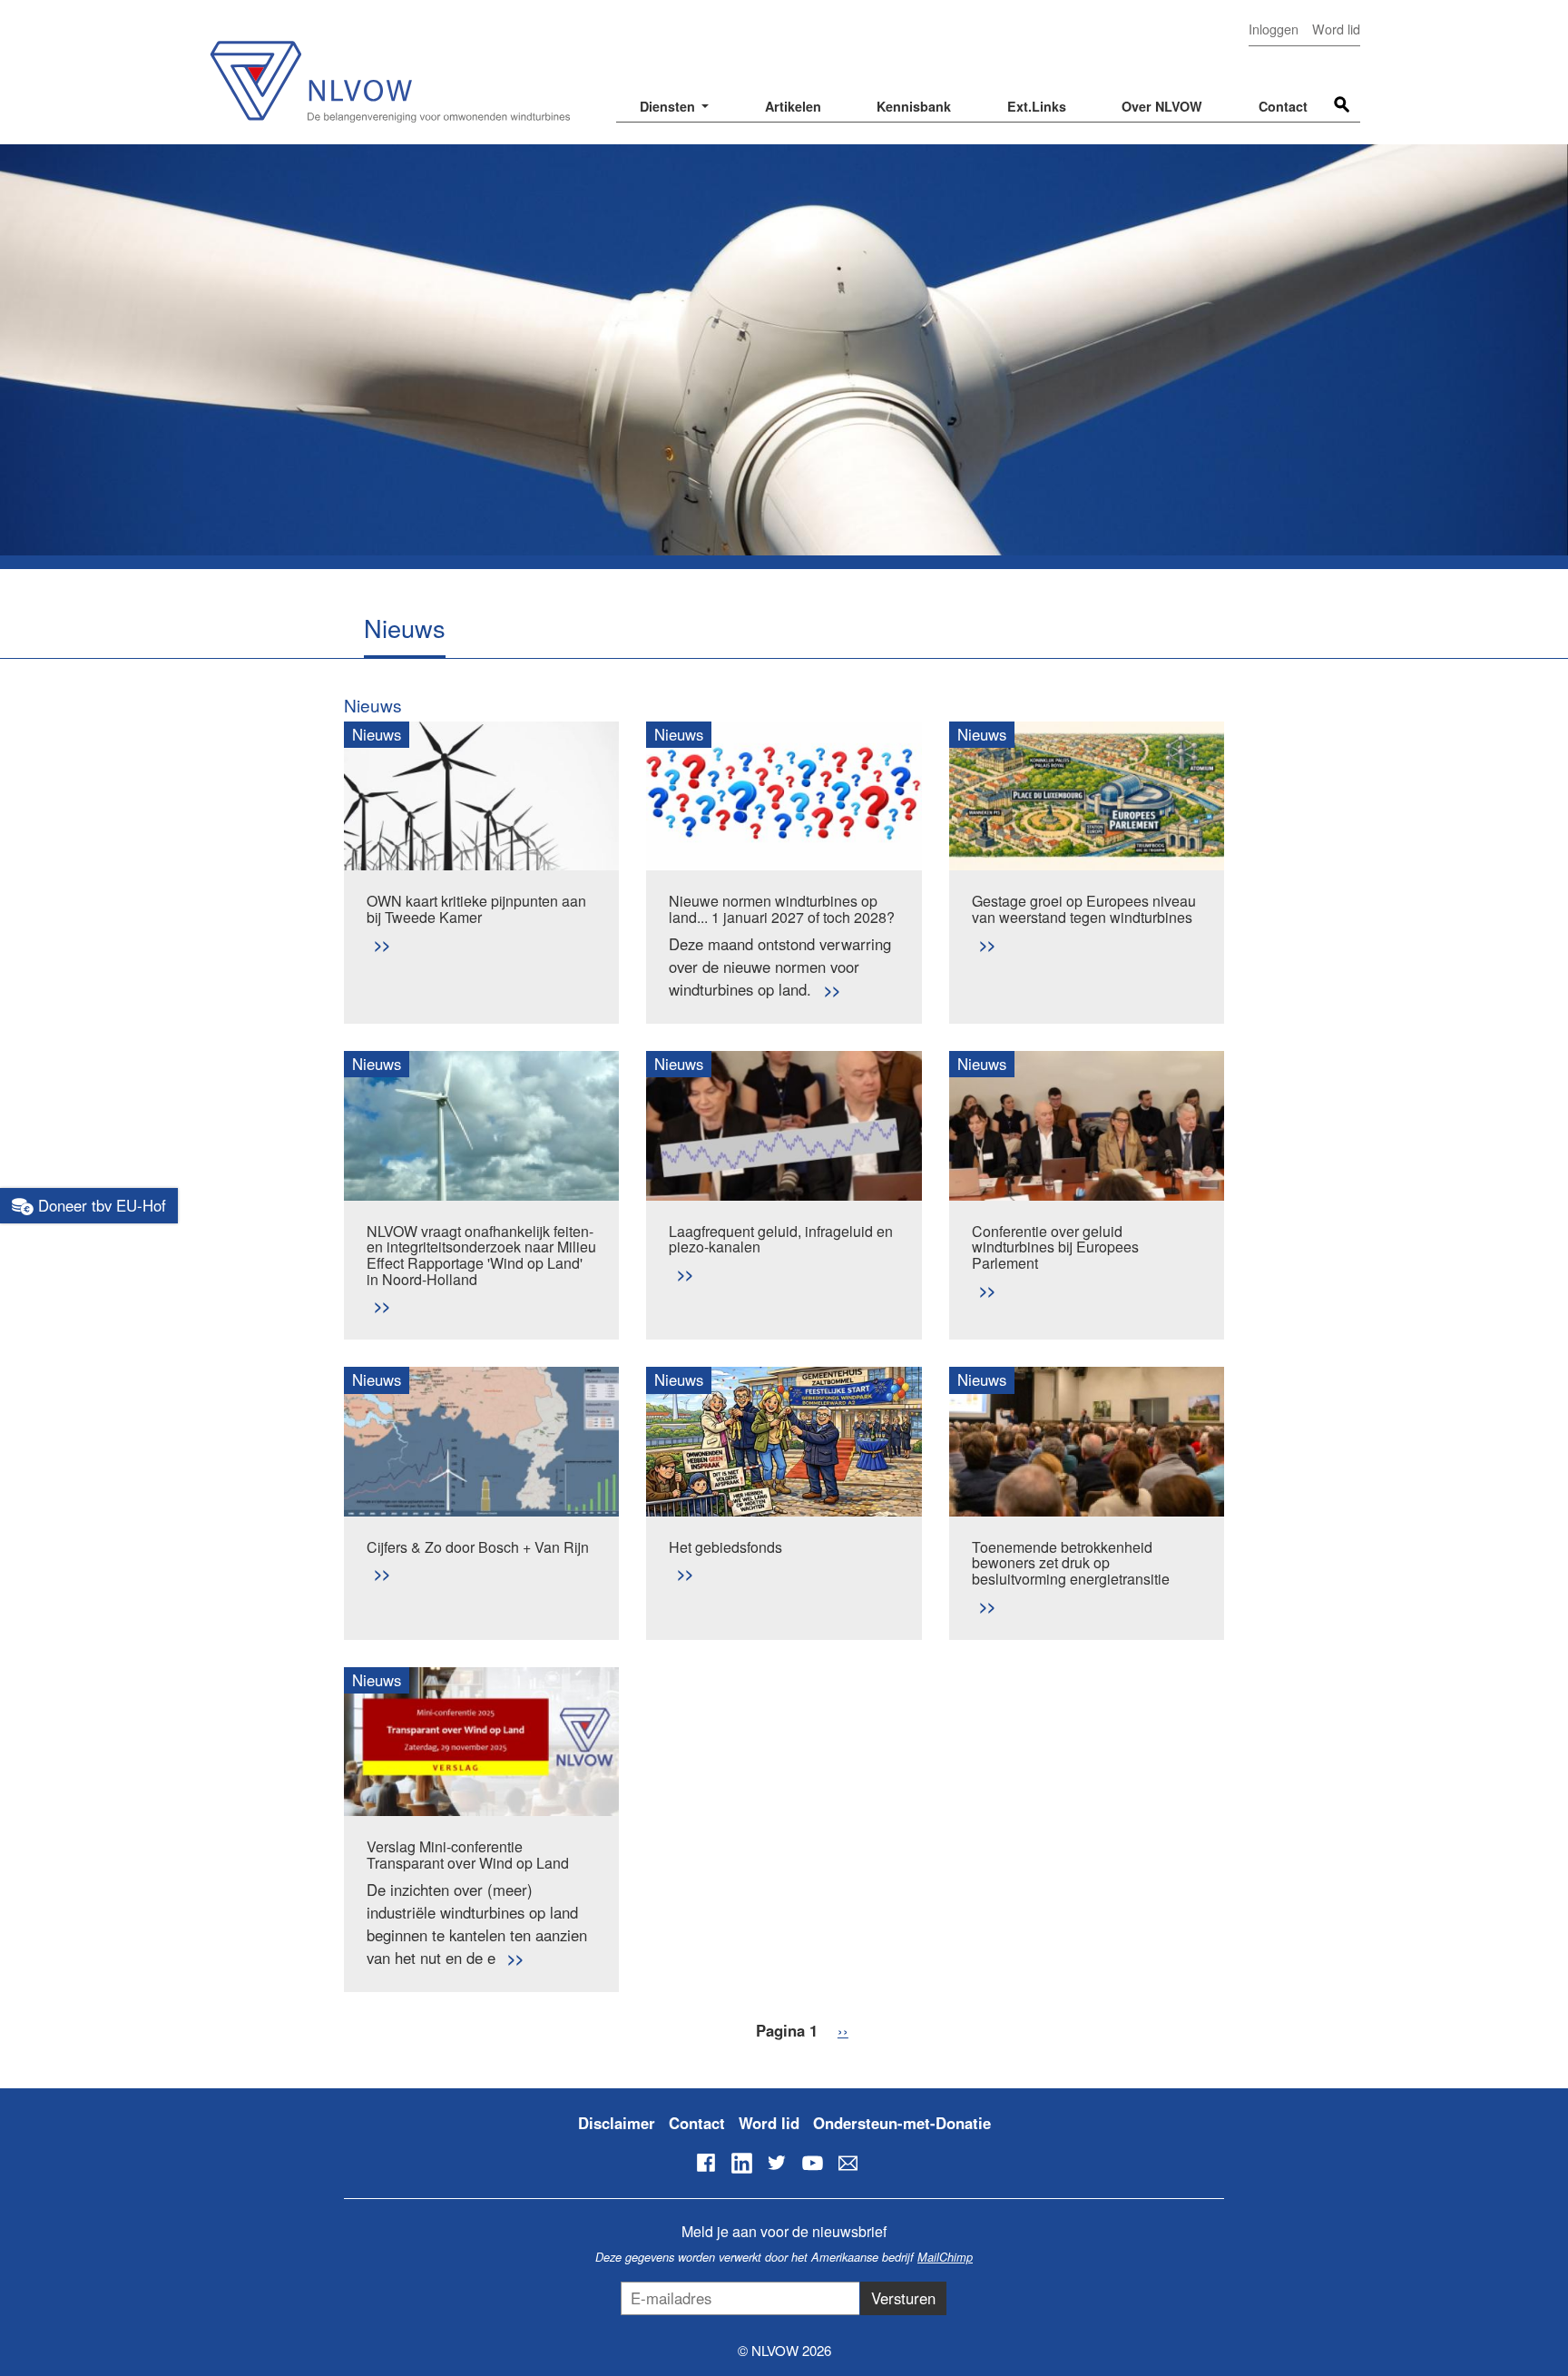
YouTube (812, 2163)
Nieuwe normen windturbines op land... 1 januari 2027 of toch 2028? (782, 909)
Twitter (777, 2163)
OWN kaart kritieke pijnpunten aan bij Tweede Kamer (476, 909)
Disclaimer (617, 2123)
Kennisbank (914, 106)
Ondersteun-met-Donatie (902, 2123)
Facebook (706, 2163)
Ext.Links (1037, 106)
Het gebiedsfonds (725, 1547)
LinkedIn (741, 2163)
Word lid (1336, 29)
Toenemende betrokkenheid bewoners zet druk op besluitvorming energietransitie (1071, 1563)
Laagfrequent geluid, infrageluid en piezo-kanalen (781, 1239)
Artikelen (793, 106)
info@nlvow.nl (848, 2163)
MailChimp (945, 2257)
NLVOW (389, 70)
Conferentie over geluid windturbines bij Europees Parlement (1055, 1247)
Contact (1283, 106)
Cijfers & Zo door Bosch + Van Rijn (478, 1547)
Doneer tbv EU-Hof (100, 1205)
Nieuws (373, 705)
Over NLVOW (1162, 106)
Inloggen (1274, 29)
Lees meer (382, 945)
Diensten (669, 106)
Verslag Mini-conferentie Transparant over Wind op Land (468, 1855)
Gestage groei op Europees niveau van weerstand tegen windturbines (1084, 909)
